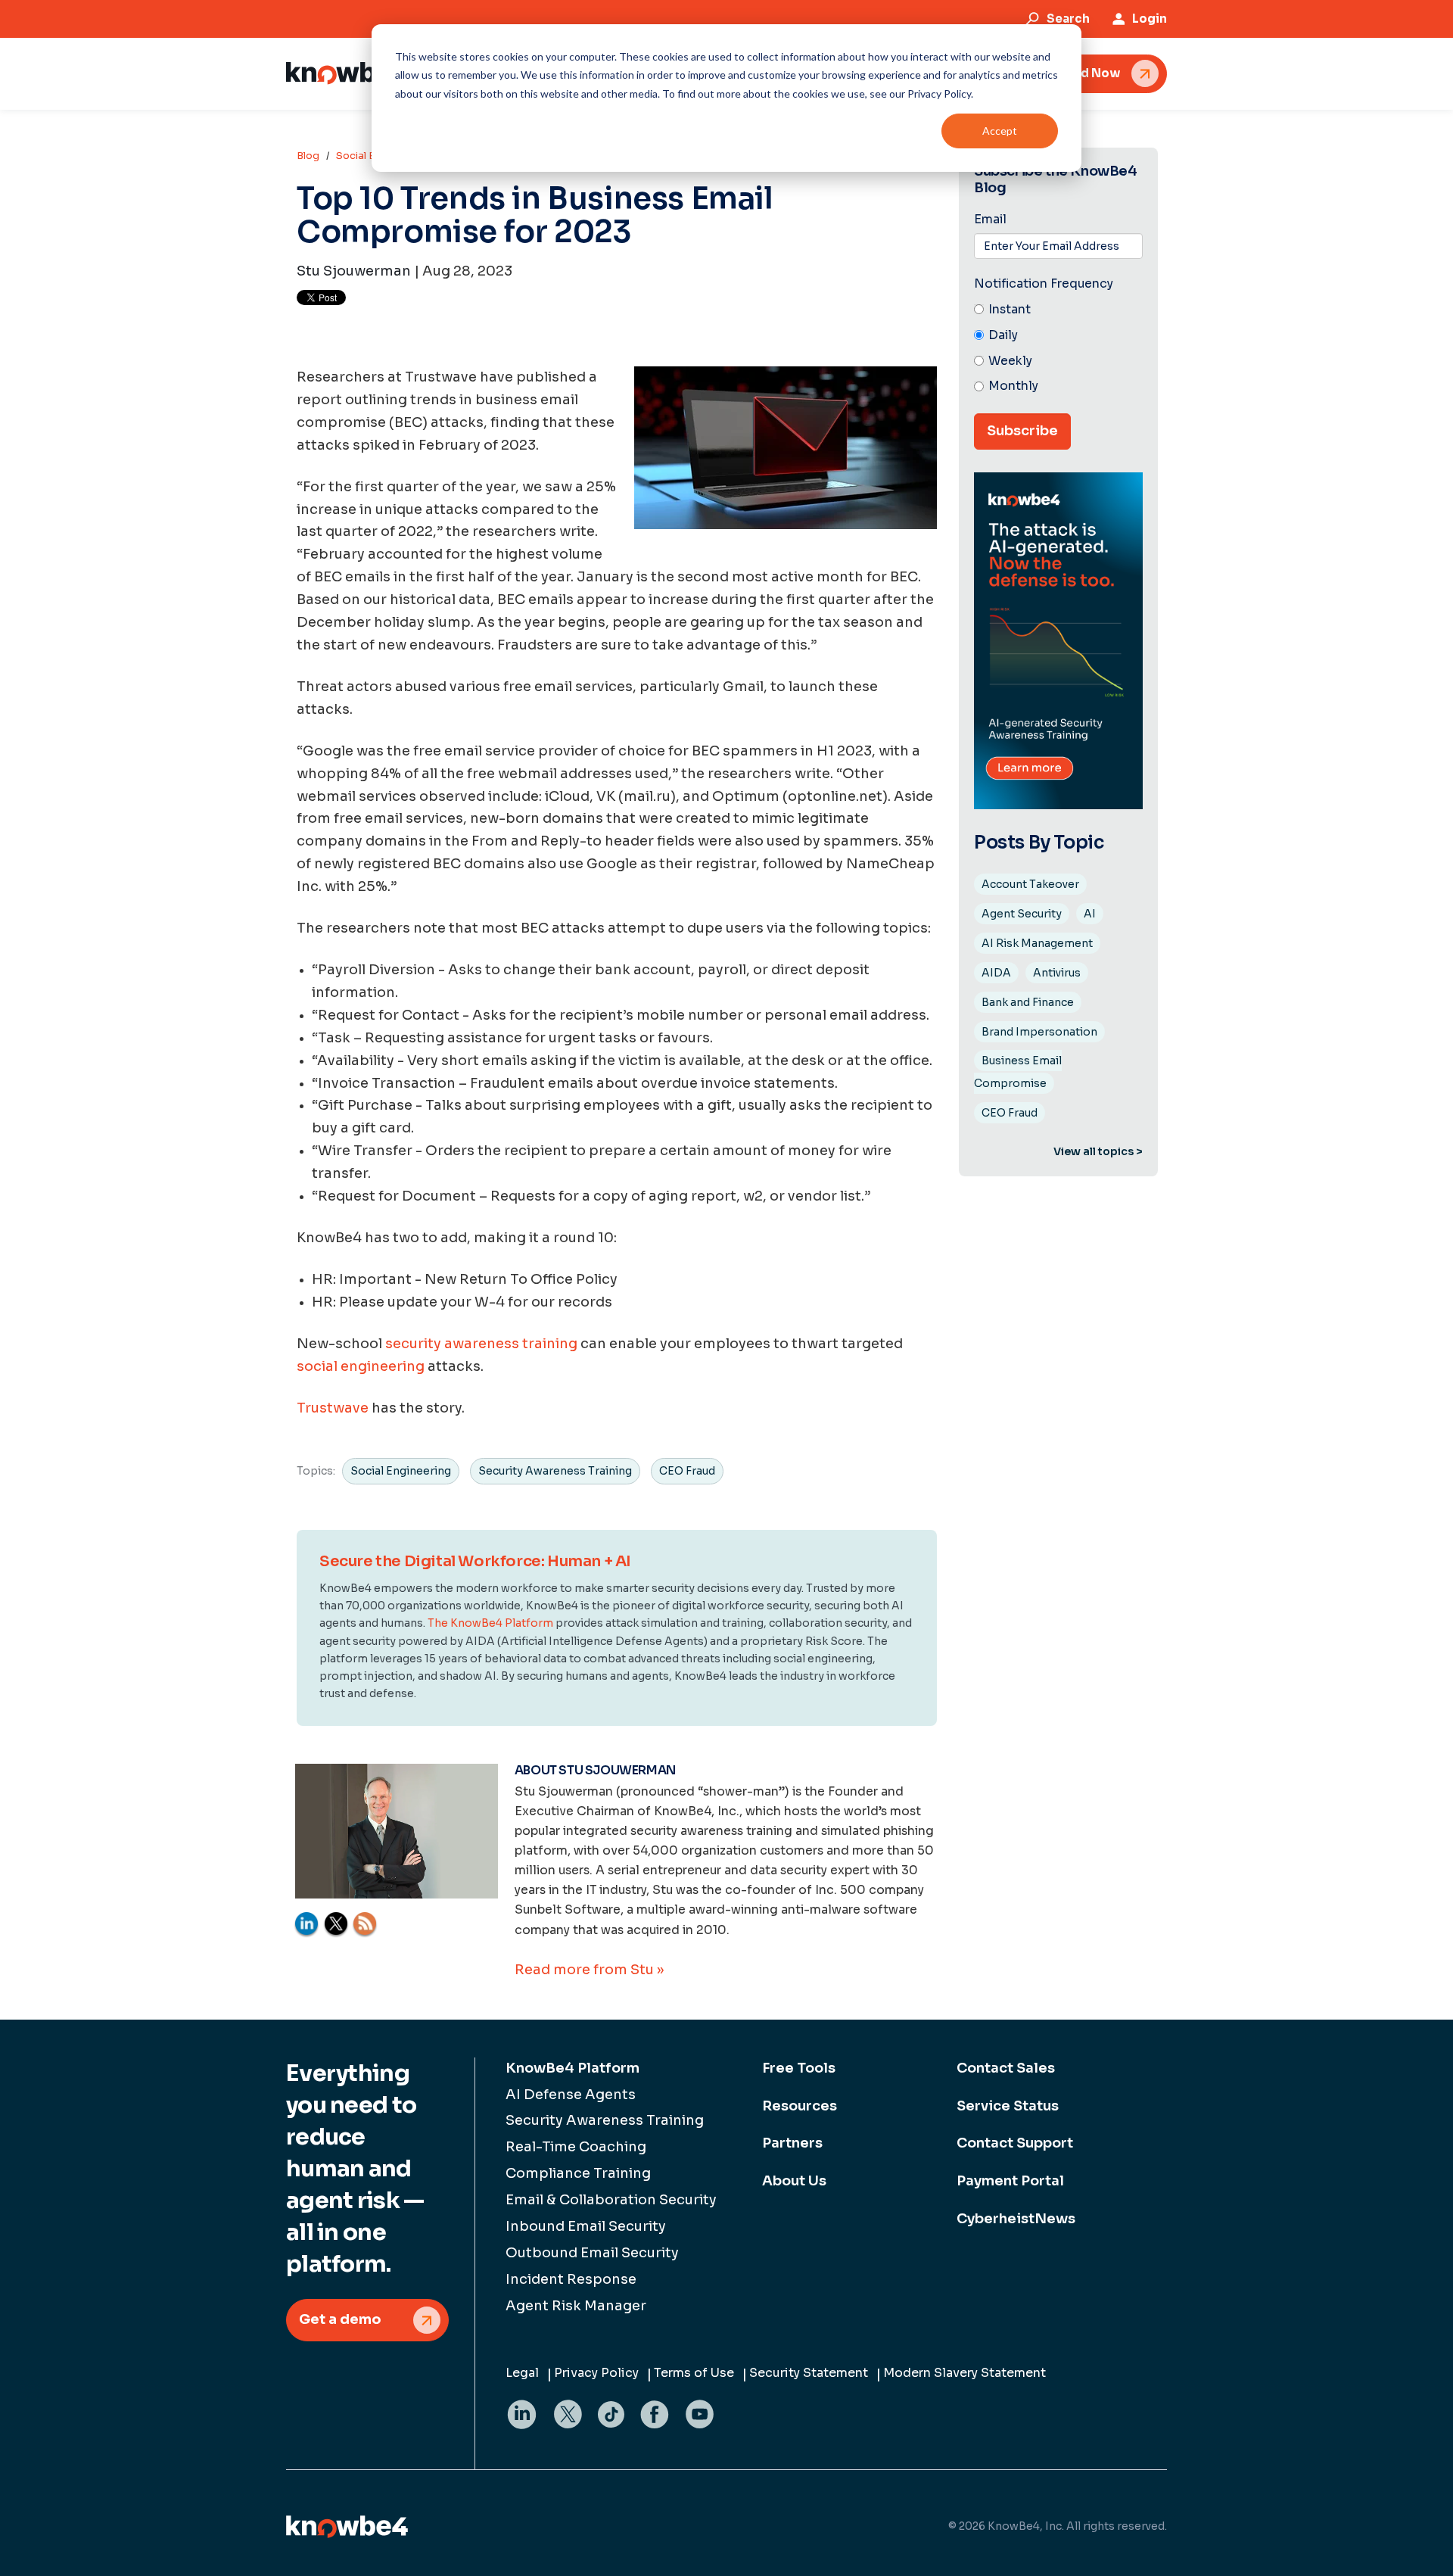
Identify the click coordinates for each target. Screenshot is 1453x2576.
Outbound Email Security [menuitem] (592, 2253)
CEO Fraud (687, 1471)
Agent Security (1022, 914)
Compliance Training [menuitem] (578, 2173)
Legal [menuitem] (522, 2373)
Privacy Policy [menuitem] (596, 2373)
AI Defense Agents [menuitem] (571, 2095)
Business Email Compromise (1018, 1072)
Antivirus (1057, 973)
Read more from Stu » (589, 1970)
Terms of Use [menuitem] (694, 2373)
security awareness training (481, 1344)
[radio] (1058, 310)
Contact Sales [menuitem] (1006, 2068)
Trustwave (333, 1408)
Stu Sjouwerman (354, 271)
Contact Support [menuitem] (1015, 2143)
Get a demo (340, 2319)
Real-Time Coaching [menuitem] (576, 2147)
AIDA (996, 973)
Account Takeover (1030, 884)
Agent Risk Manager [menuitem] (576, 2306)
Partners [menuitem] (792, 2143)
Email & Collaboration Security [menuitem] (611, 2200)
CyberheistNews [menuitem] (1016, 2219)
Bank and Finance (1028, 1002)
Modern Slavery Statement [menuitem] (965, 2373)
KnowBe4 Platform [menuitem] (572, 2068)
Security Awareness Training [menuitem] (605, 2120)
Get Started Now (1069, 73)
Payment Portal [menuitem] (1010, 2181)
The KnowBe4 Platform (490, 1623)
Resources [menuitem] (800, 2106)
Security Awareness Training (555, 1471)
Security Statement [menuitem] (809, 2373)
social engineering (361, 1366)
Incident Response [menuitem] (571, 2279)
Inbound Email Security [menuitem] (586, 2226)
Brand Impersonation (1039, 1032)
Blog (308, 156)
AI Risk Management (1037, 943)
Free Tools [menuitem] (799, 2068)
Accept (1000, 131)
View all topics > (1098, 1151)
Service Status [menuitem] (1008, 2106)
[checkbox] (1058, 349)
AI (1090, 914)
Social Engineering (401, 1471)
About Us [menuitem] (794, 2181)
